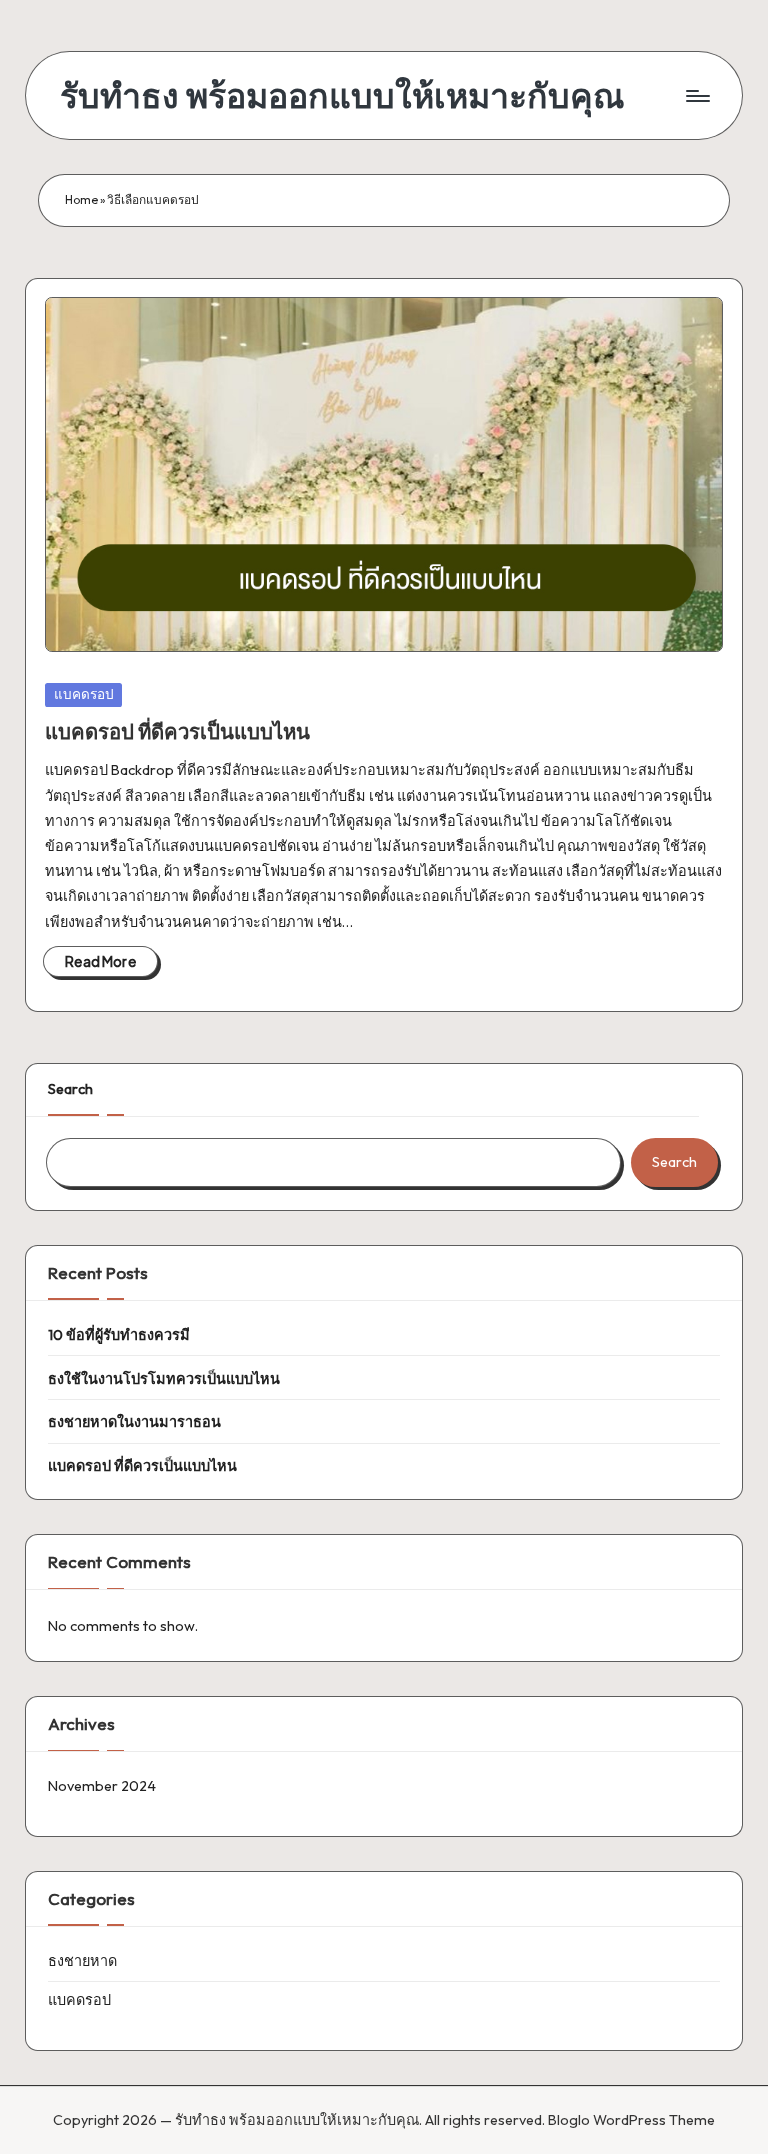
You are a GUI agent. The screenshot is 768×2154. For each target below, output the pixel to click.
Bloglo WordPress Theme (631, 2120)
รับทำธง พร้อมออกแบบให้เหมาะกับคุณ (342, 95)
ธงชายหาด (82, 1961)
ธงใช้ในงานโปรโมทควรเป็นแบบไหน (164, 1379)
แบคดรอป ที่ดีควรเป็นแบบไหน (177, 731)
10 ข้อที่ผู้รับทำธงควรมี (119, 1335)
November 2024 (102, 1786)
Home (81, 199)
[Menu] (696, 96)
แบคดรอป (84, 694)
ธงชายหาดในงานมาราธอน (134, 1422)
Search (70, 1089)
